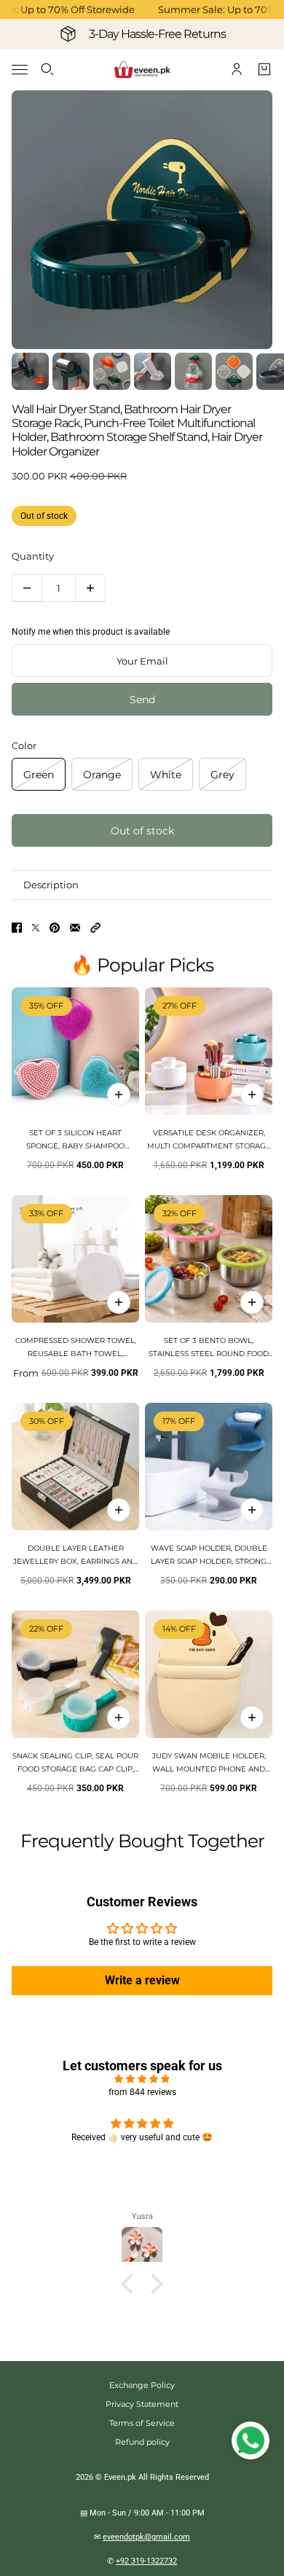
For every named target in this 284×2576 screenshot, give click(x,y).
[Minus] (27, 588)
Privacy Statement (142, 2404)
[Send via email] (75, 928)
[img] (142, 2079)
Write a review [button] (142, 1980)
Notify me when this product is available (91, 632)
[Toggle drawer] (20, 70)
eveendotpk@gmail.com (146, 2537)
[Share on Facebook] (17, 928)
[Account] (237, 69)
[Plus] (90, 588)
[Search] (47, 69)
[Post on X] (36, 928)
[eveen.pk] (142, 70)
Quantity (33, 556)
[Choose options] (252, 1095)
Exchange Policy (142, 2385)
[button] (95, 928)
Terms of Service (142, 2423)
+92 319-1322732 (146, 2561)
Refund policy (142, 2442)
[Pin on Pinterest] (55, 928)
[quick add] (119, 1095)
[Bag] (264, 69)
